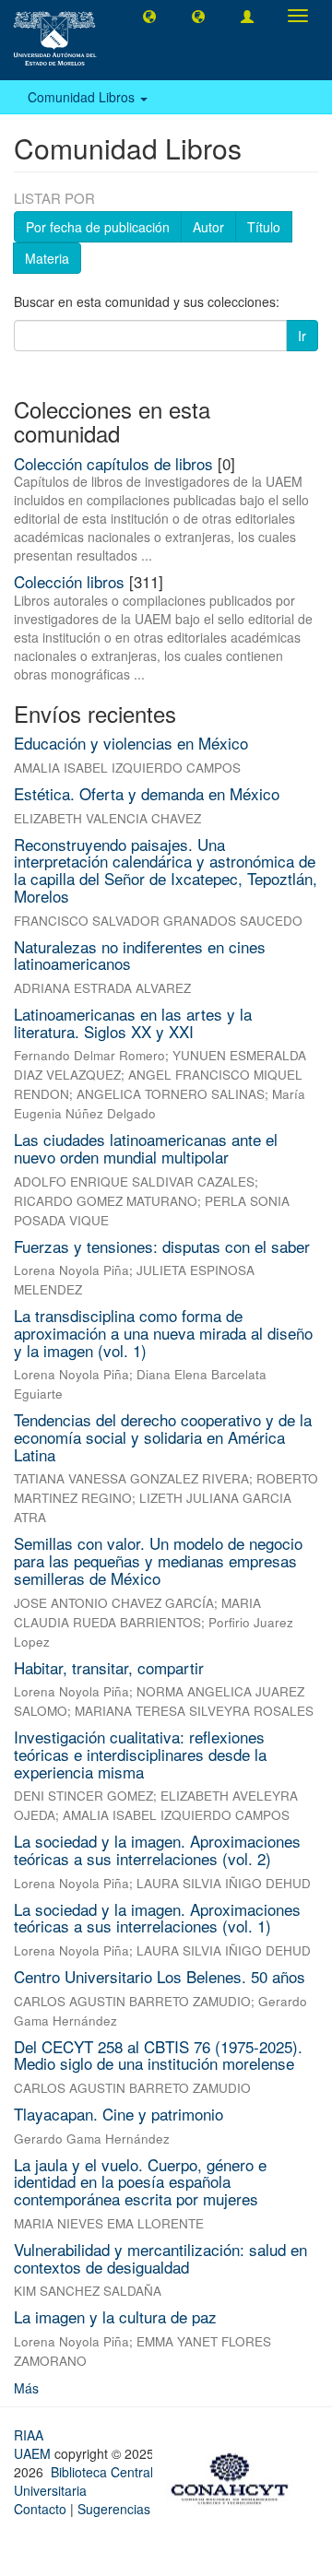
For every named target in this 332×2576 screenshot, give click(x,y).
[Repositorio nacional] (235, 2476)
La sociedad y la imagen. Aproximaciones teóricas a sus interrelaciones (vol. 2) (157, 1849)
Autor (208, 227)
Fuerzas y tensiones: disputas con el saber (162, 1246)
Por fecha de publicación (98, 227)
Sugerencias (114, 2509)
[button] (149, 16)
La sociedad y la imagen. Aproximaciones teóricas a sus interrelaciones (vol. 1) (157, 1918)
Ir (302, 336)
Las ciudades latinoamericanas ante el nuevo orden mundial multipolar (146, 1148)
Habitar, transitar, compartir (109, 1667)
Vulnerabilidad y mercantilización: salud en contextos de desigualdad (160, 2258)
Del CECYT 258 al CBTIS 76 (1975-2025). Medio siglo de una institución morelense (158, 2055)
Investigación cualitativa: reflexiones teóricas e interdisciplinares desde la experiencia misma (140, 1754)
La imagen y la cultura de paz (115, 2316)
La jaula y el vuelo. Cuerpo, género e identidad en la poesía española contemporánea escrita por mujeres (140, 2181)
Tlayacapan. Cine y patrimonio (119, 2114)
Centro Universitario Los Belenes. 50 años (160, 1976)
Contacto (40, 2509)
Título (264, 227)
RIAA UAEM (34, 2444)
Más (26, 2388)
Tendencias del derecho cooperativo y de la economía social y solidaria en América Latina (163, 1436)
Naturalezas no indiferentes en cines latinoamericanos (140, 955)
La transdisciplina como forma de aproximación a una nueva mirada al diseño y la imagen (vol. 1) (163, 1332)
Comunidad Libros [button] (83, 97)
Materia (47, 258)
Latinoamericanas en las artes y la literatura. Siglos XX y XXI (133, 1022)
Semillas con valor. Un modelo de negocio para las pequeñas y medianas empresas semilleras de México (158, 1560)
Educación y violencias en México (131, 743)
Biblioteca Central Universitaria (83, 2481)
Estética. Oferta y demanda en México (147, 793)
